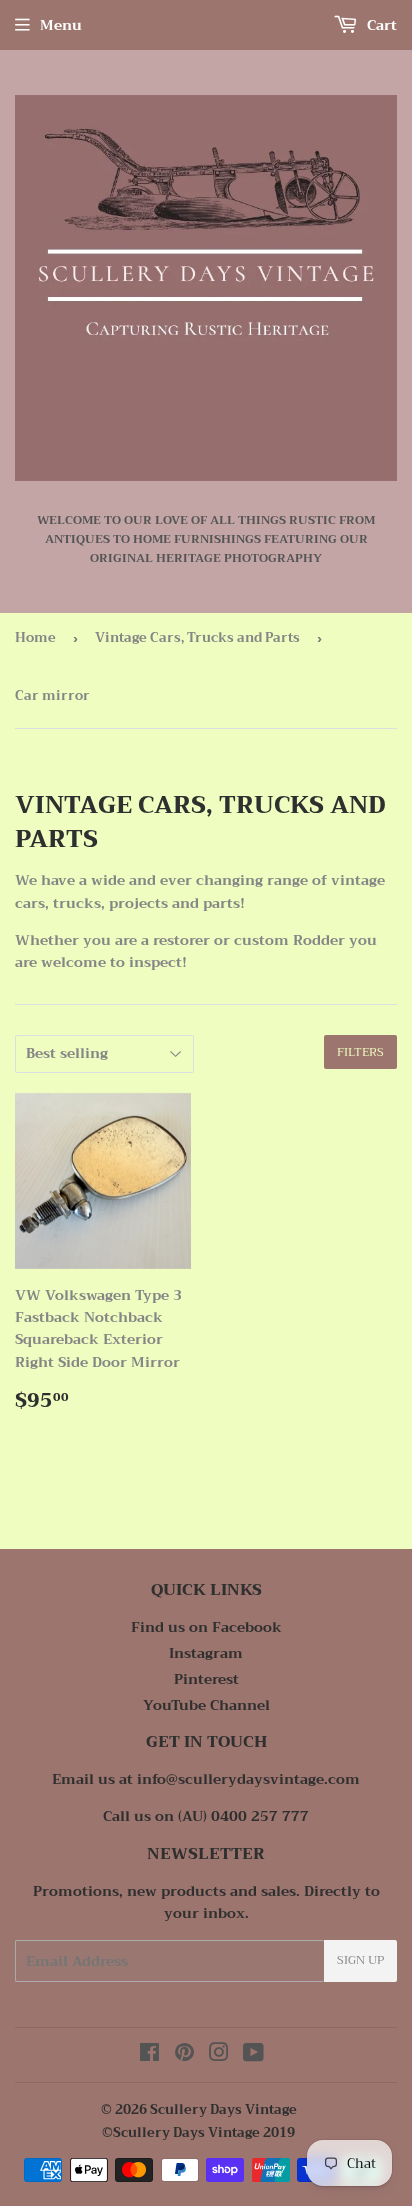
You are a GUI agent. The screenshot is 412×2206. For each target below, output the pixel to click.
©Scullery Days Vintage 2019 (198, 2132)
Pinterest (206, 1679)
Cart (380, 25)
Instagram (206, 1653)
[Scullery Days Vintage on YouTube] (253, 2055)
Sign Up (360, 1960)
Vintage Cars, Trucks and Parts (197, 637)
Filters (360, 1052)
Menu (61, 25)
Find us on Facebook (206, 1627)
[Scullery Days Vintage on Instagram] (219, 2055)
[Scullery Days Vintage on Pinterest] (184, 2055)
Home (35, 637)
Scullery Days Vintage (223, 2109)
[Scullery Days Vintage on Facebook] (149, 2055)
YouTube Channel (206, 1705)
